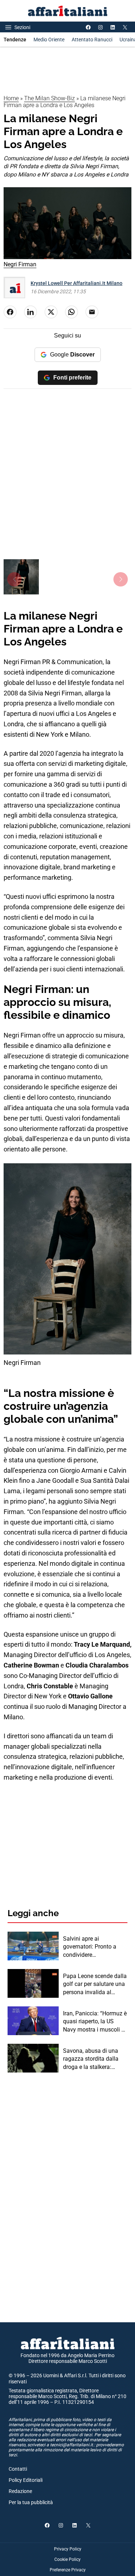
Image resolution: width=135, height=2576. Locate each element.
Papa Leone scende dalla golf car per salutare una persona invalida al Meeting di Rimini (95, 1984)
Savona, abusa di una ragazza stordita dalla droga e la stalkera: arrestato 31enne (91, 2059)
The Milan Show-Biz (49, 98)
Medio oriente (49, 40)
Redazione (20, 2491)
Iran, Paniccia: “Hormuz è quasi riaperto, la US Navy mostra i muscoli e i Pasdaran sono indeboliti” (95, 2022)
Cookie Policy (67, 2559)
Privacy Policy (68, 2549)
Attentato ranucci (92, 40)
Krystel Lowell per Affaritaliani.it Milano (76, 283)
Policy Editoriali (26, 2480)
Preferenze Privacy (68, 2570)
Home (11, 98)
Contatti (18, 2469)
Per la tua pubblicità (31, 2502)
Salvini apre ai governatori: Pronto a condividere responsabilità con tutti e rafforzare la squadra (94, 1947)
